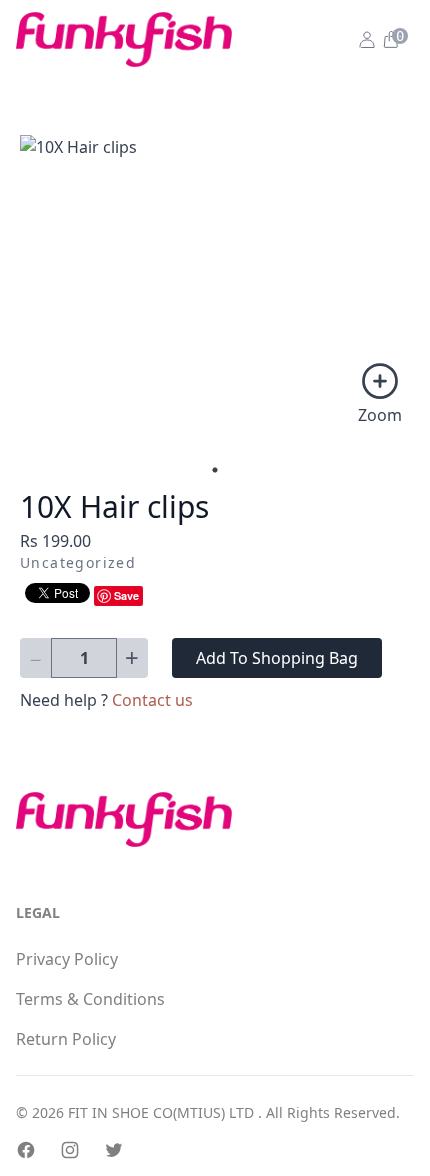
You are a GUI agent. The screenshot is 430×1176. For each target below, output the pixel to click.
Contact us (152, 700)
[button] (390, 39)
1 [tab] (215, 470)
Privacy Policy (67, 959)
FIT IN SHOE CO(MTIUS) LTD (163, 1112)
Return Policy (66, 1039)
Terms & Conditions (90, 999)
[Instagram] (70, 1150)
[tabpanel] (215, 285)
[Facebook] (26, 1150)
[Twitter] (114, 1150)
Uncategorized (78, 562)
